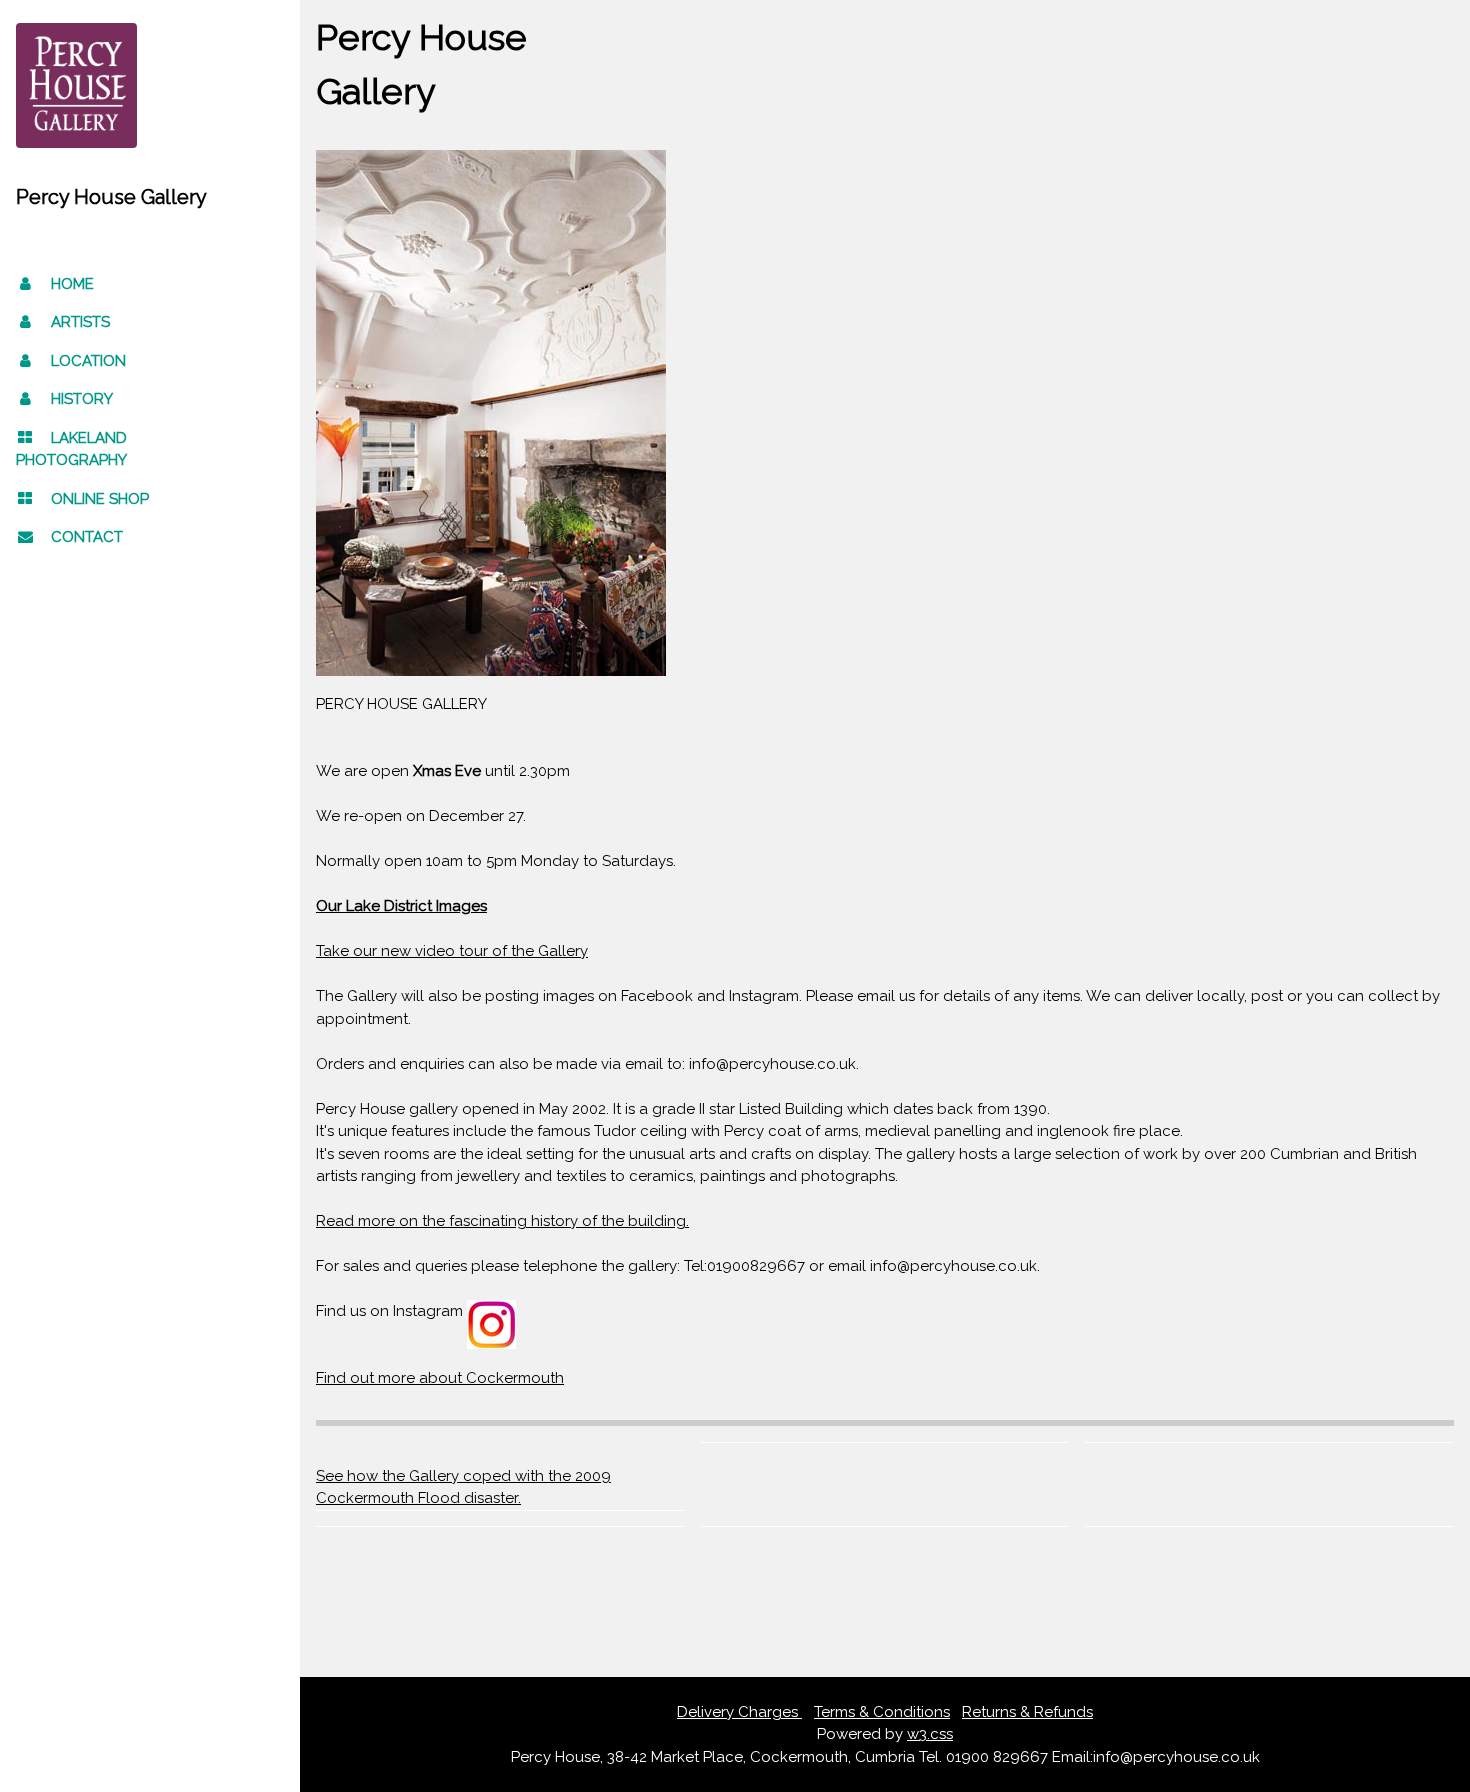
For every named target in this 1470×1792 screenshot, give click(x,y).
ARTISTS (80, 322)
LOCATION (88, 361)
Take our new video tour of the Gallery (452, 951)
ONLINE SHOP (100, 499)
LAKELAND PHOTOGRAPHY (71, 449)
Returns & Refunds (1027, 1712)
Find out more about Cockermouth (440, 1378)
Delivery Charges (739, 1712)
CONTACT (87, 537)
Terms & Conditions (882, 1712)
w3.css (930, 1734)
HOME (72, 284)
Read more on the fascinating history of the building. (502, 1221)
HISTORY (82, 399)
